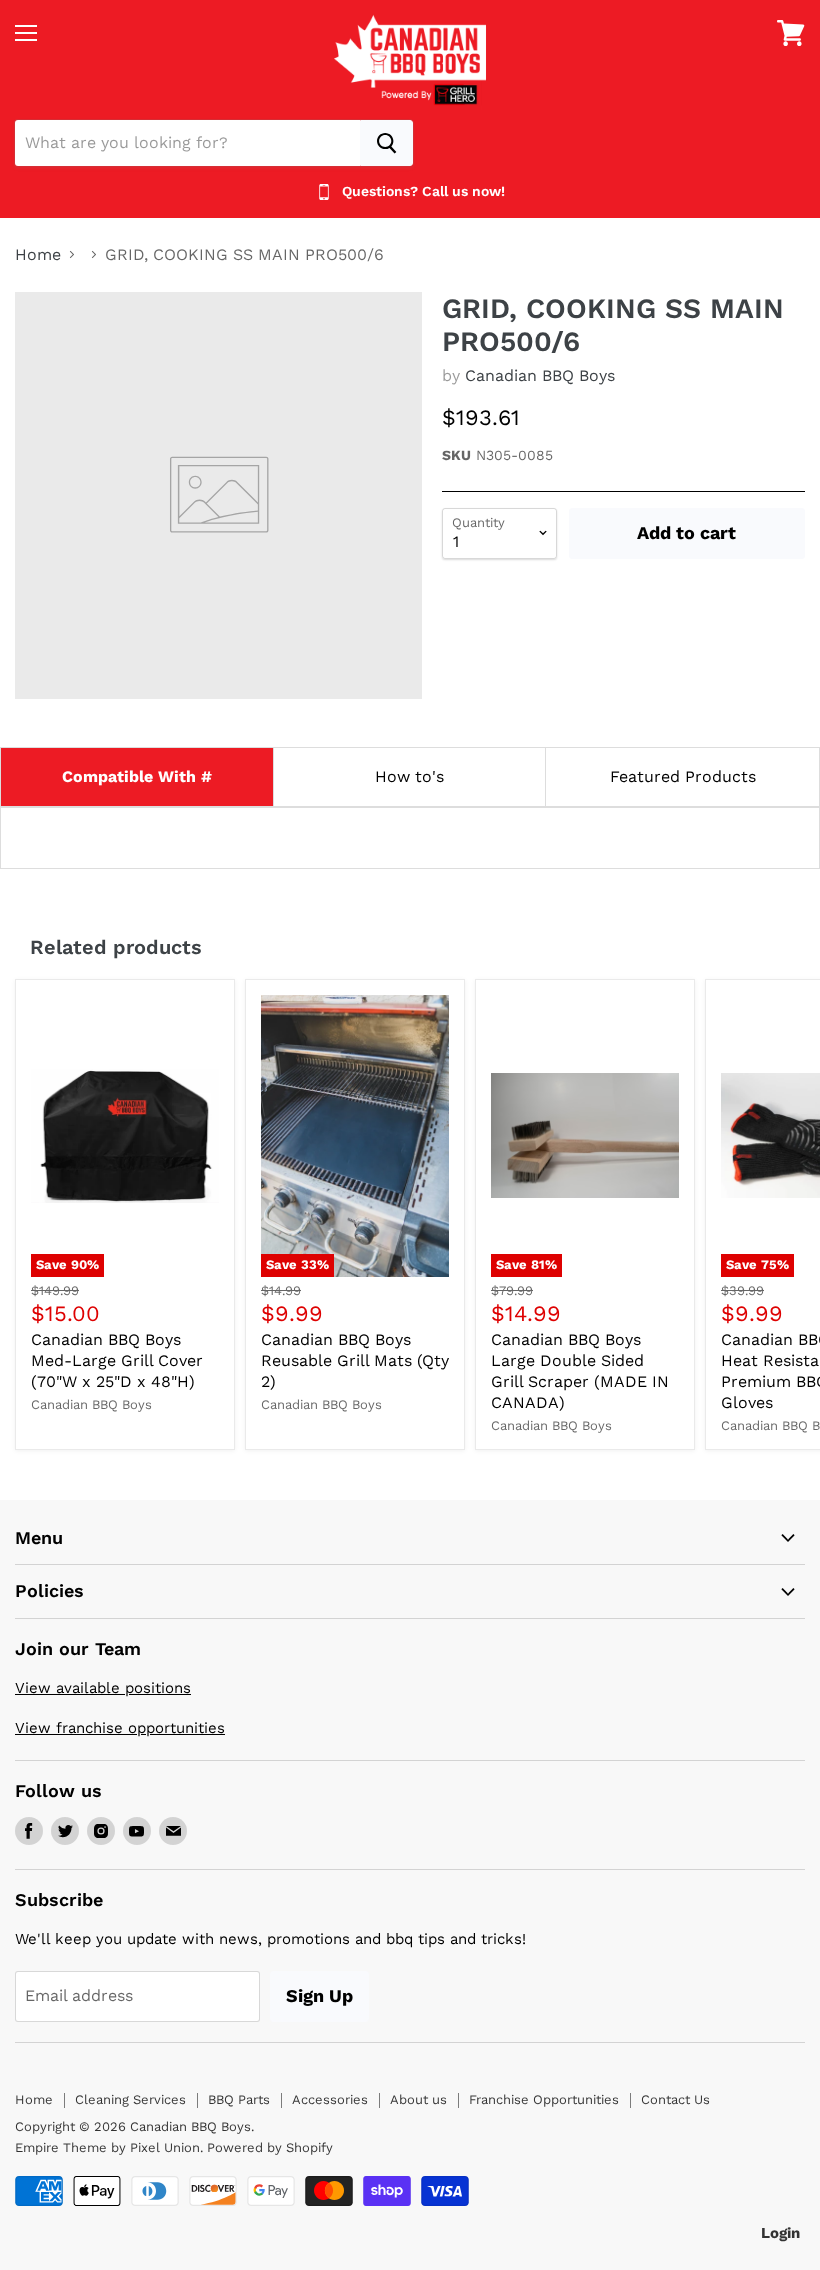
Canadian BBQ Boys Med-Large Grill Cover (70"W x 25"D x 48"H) (117, 1360)
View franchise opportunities (120, 1728)
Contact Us (675, 2099)
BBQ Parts (239, 2099)
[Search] (386, 143)
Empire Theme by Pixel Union (107, 2147)
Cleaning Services (130, 2099)
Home (38, 255)
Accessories (330, 2099)
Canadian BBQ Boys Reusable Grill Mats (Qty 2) (355, 1360)
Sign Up (319, 1995)
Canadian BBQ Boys (540, 375)
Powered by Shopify (270, 2147)
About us (418, 2099)
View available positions (103, 1688)
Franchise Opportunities (544, 2099)
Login (780, 2233)
